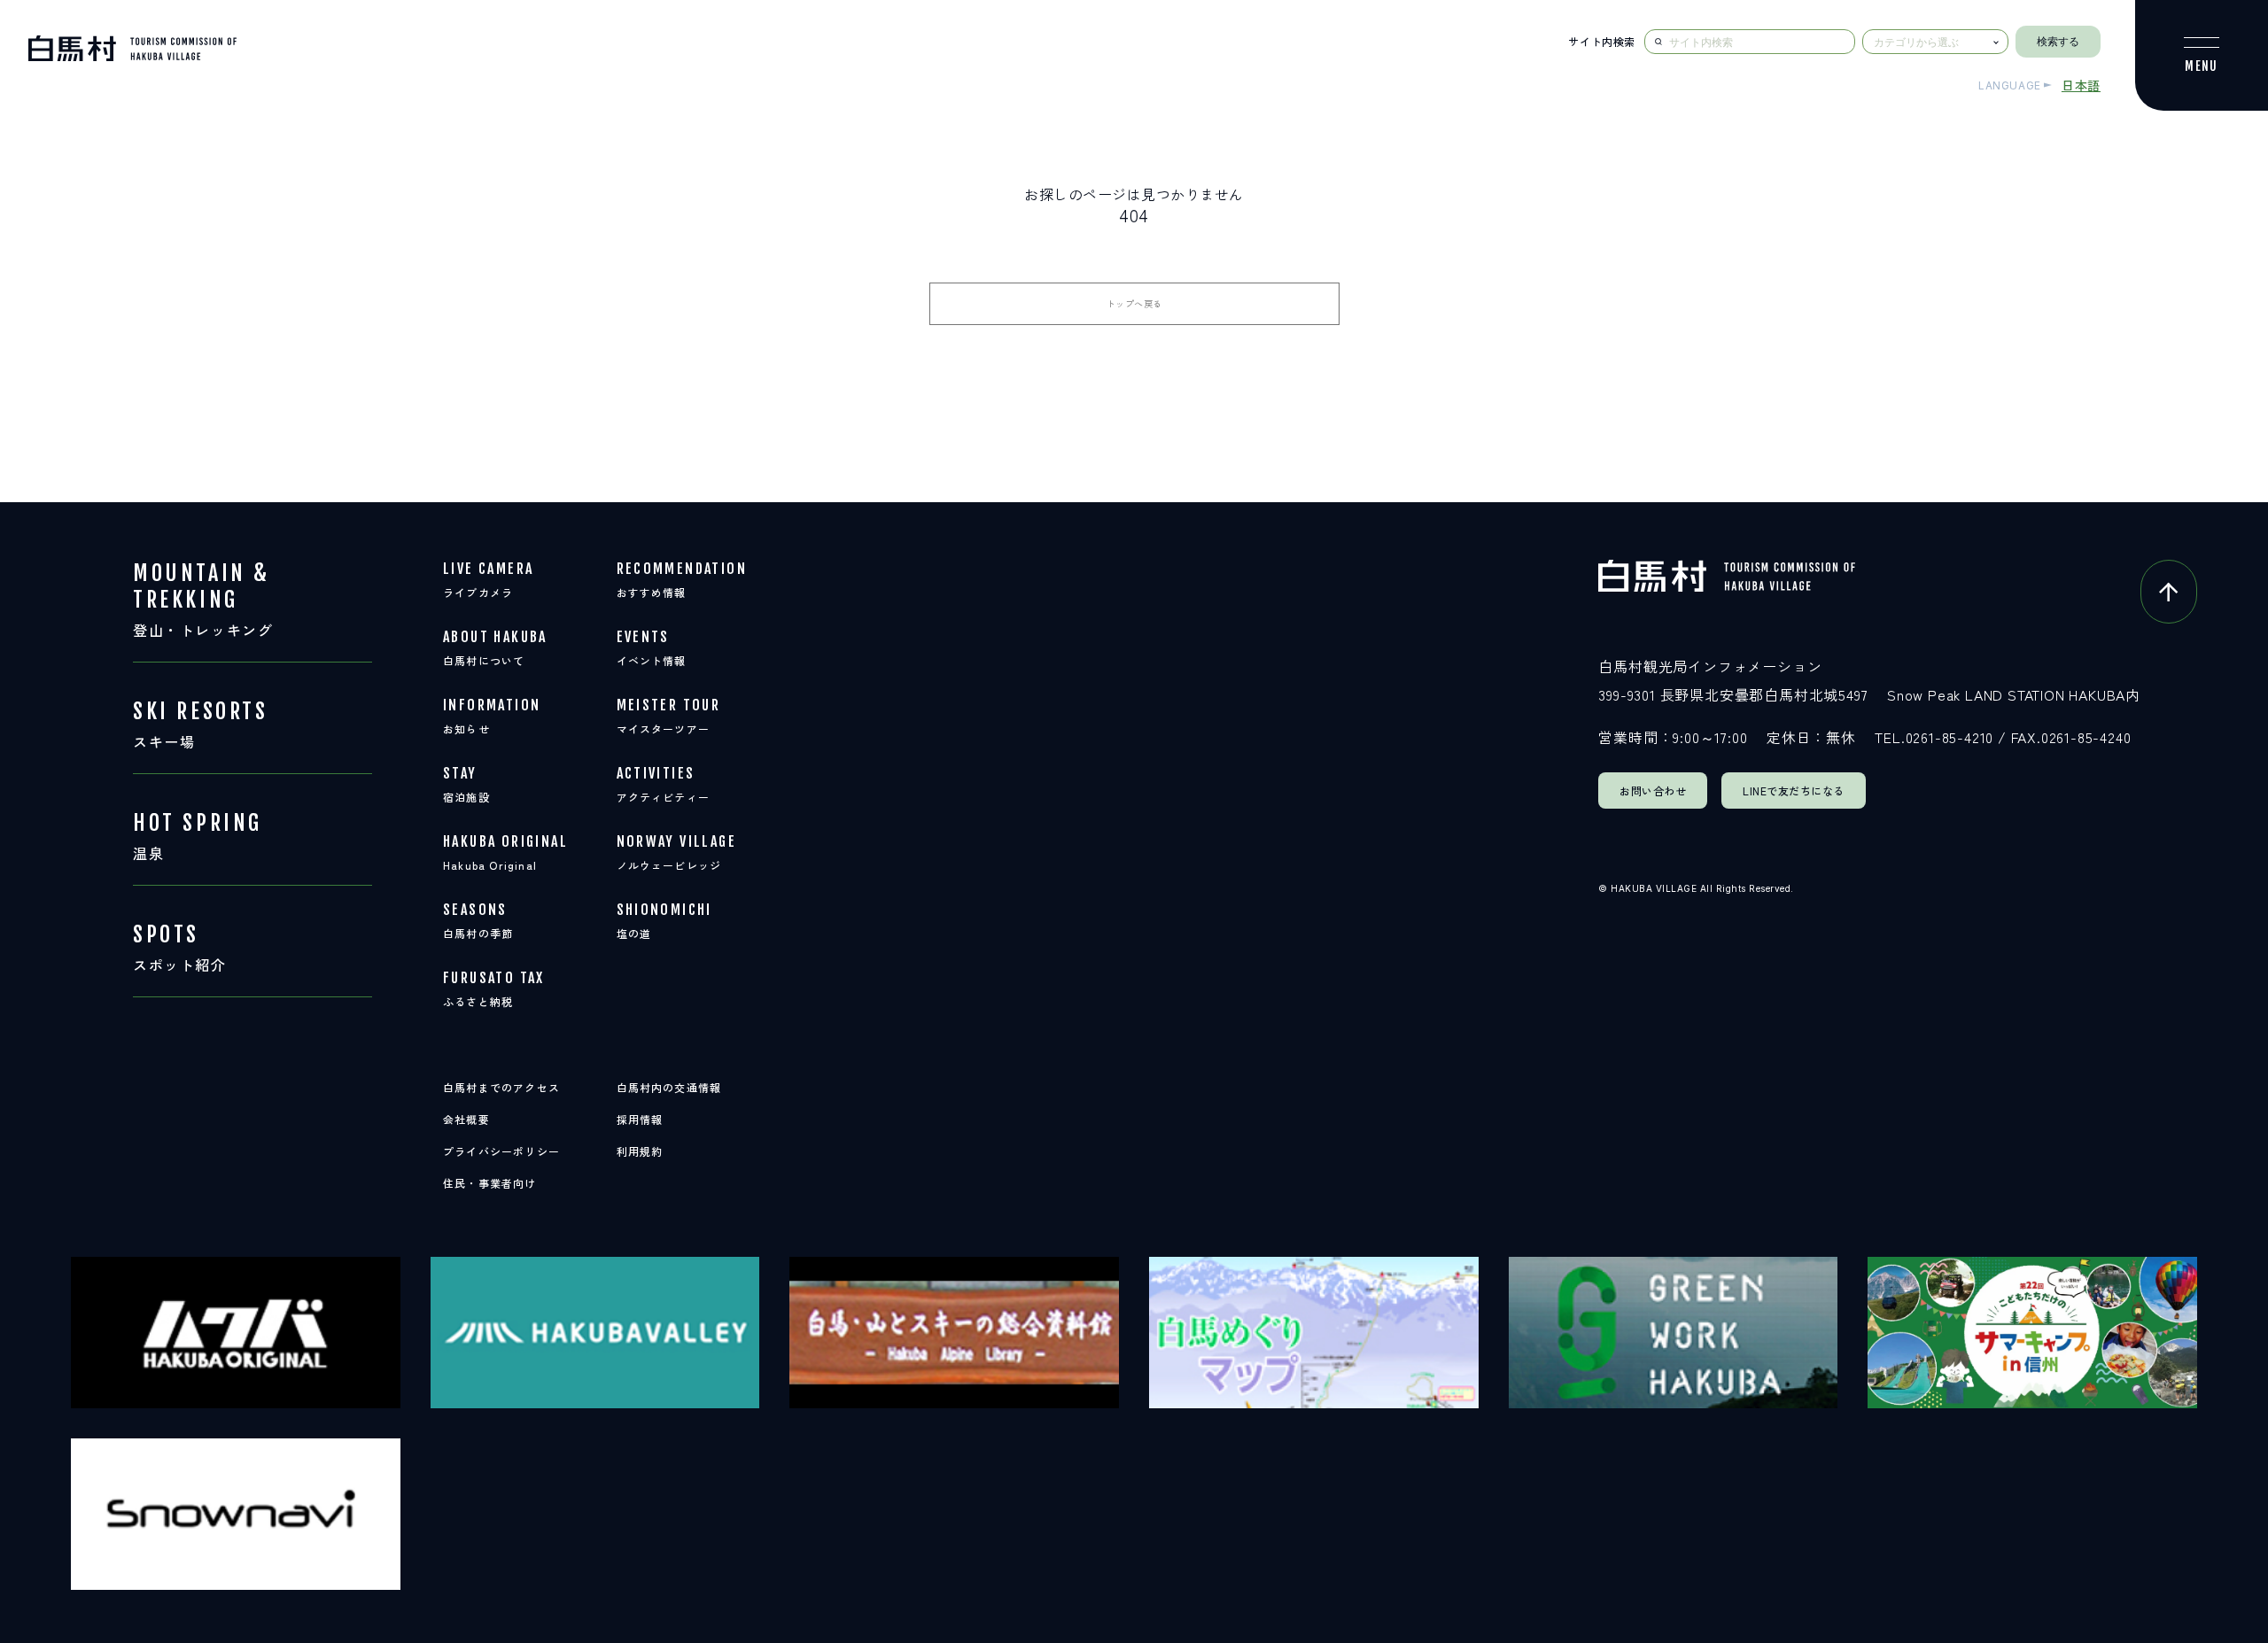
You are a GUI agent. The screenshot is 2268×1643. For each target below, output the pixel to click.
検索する (2058, 42)
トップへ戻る (1134, 303)
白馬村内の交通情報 (669, 1087)
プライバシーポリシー (501, 1151)
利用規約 (640, 1151)
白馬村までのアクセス (501, 1087)
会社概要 (466, 1119)
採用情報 (640, 1119)
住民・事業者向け (490, 1183)
